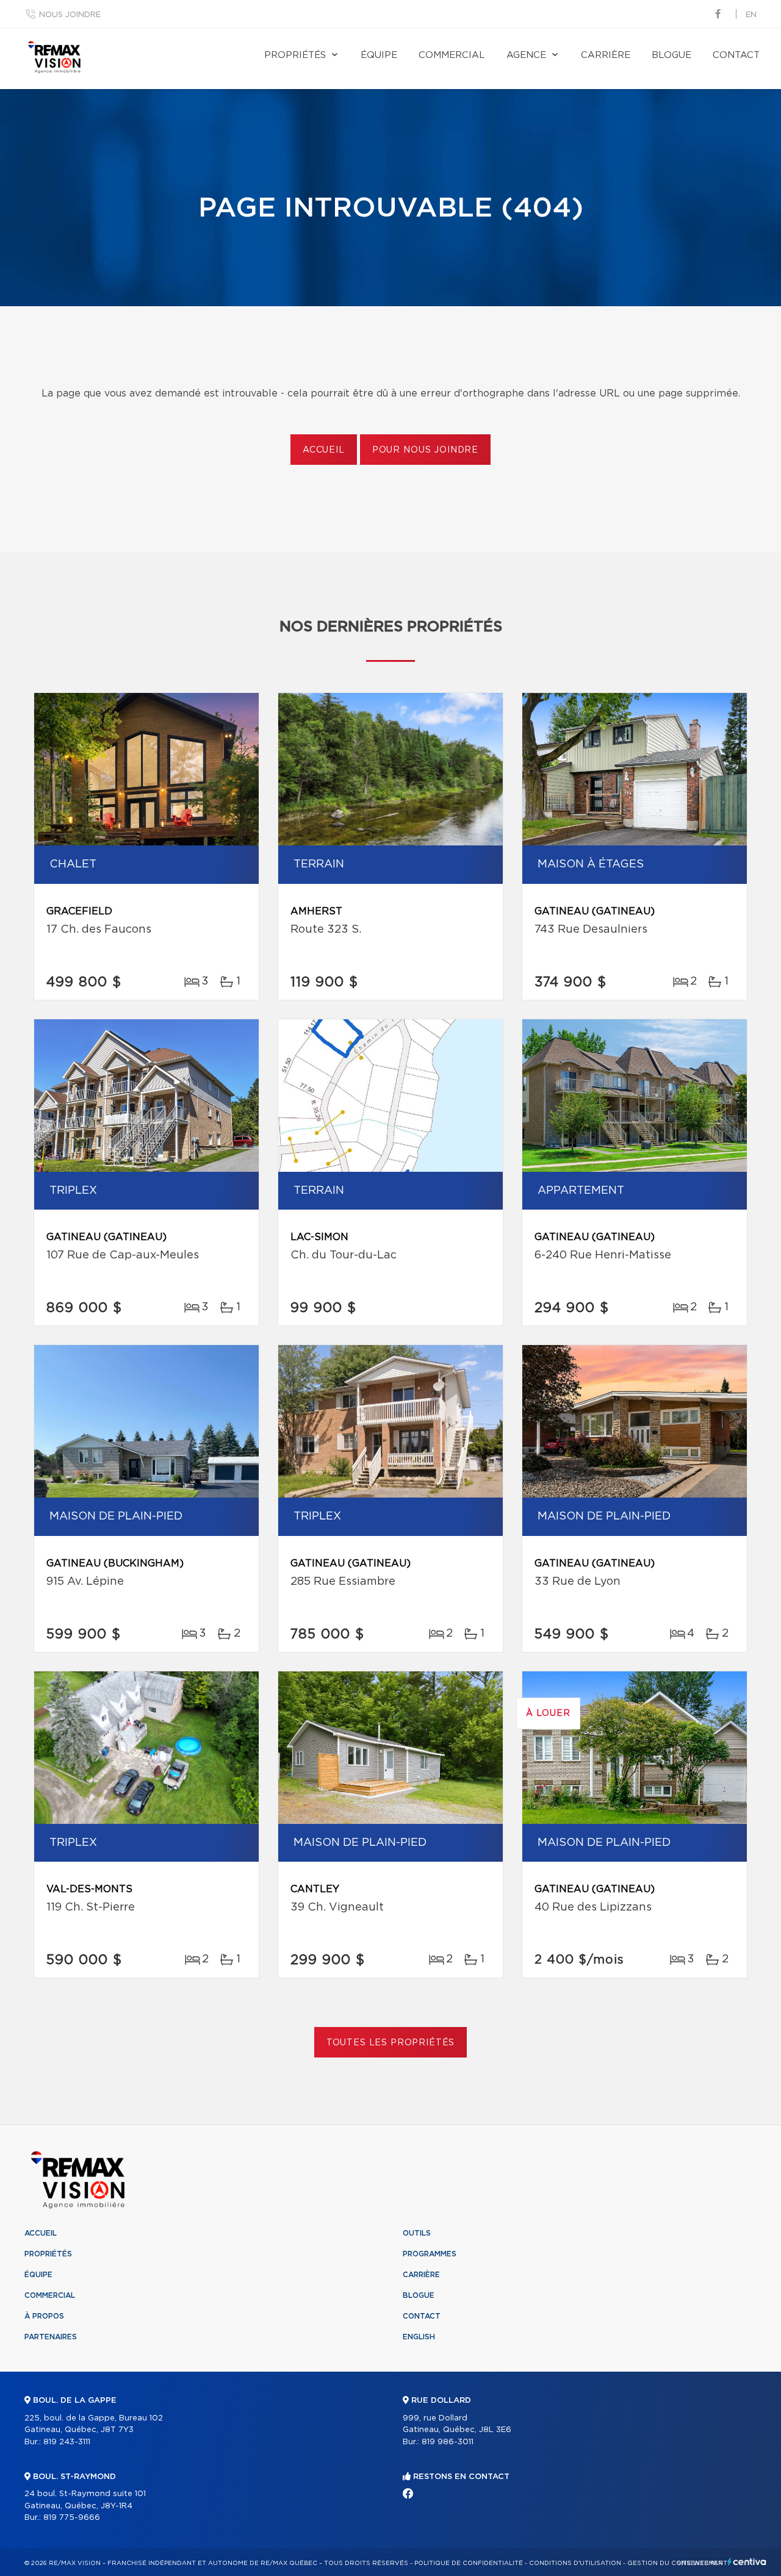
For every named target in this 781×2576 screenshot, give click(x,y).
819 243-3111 (67, 2442)
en (751, 15)
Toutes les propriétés (391, 2043)
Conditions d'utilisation (575, 2563)
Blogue (671, 55)
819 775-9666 (72, 2518)
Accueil (324, 450)
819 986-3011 (448, 2442)
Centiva (747, 2562)
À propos (44, 2316)
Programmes (430, 2254)
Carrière (606, 55)
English (419, 2337)
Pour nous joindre (425, 450)
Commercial (452, 55)
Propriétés (295, 55)
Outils (417, 2233)
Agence (526, 55)
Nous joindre (70, 15)
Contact (736, 55)
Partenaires (51, 2337)
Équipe (379, 55)
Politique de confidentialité (469, 2563)
